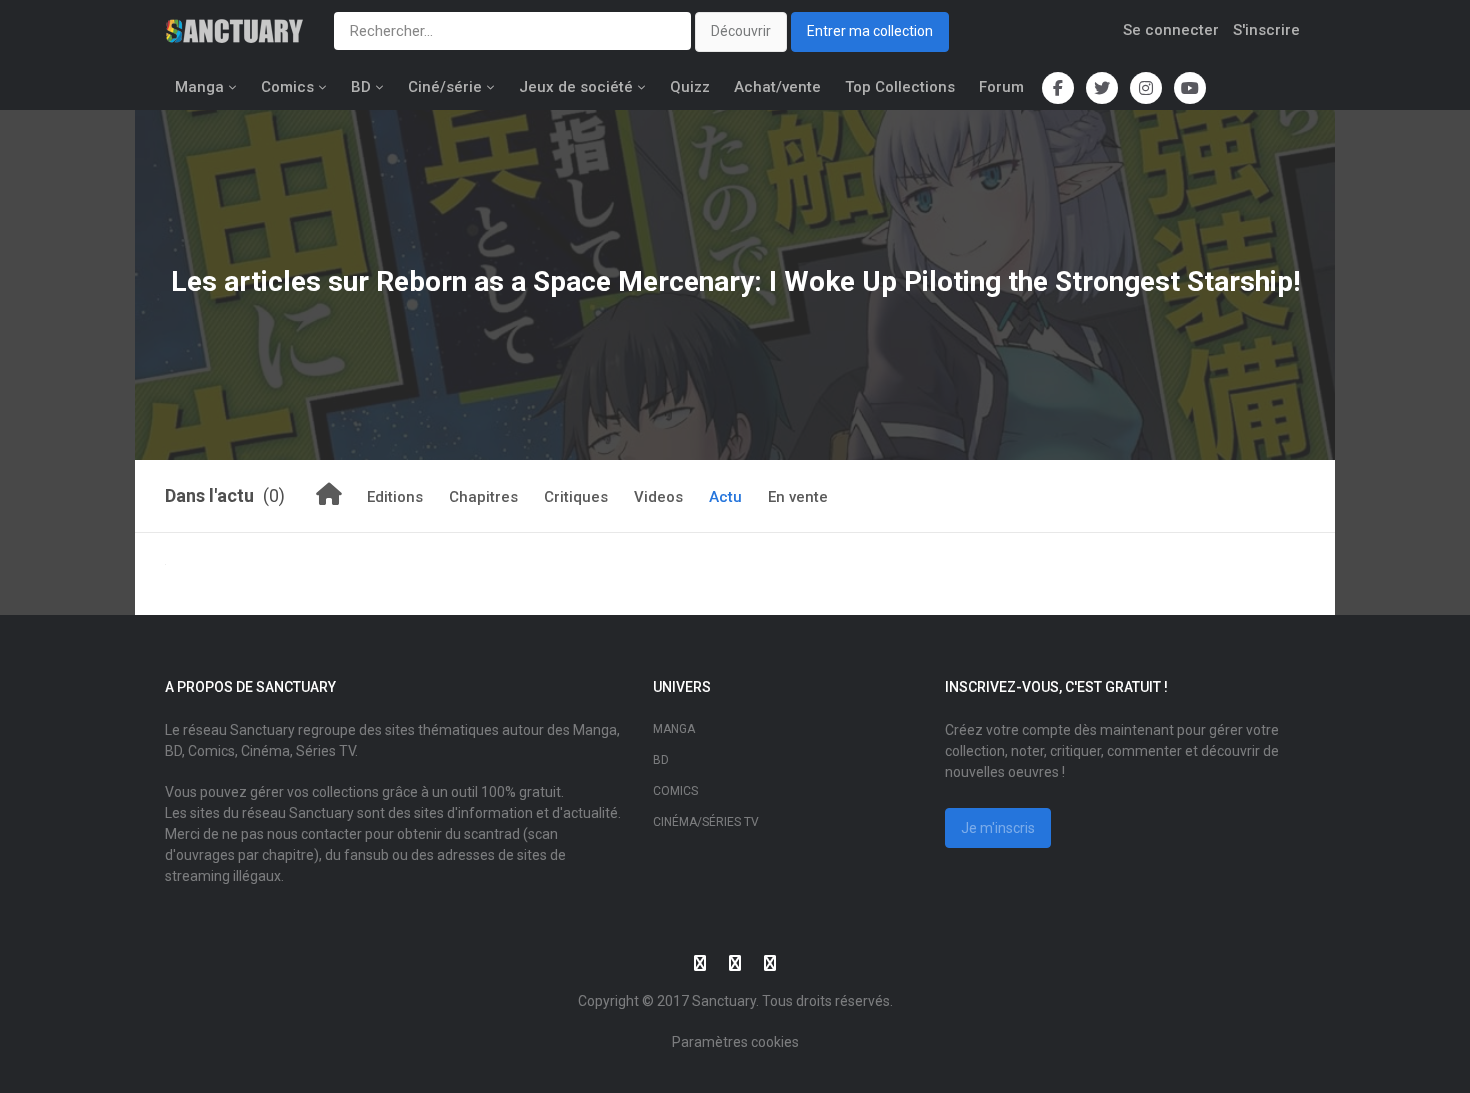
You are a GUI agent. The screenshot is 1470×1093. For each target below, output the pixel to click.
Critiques (576, 497)
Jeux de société (576, 87)
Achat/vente (777, 87)
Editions (395, 497)
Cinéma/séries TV (706, 822)
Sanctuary (724, 1001)
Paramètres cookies (735, 1042)
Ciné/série (445, 87)
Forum (1001, 87)
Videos (658, 497)
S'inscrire (1266, 30)
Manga (199, 87)
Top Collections (900, 87)
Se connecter (1171, 30)
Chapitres (483, 497)
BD (361, 87)
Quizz (690, 87)
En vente (798, 497)
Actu (725, 497)
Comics (287, 87)
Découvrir (741, 31)
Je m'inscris (998, 828)
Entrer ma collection (870, 31)
